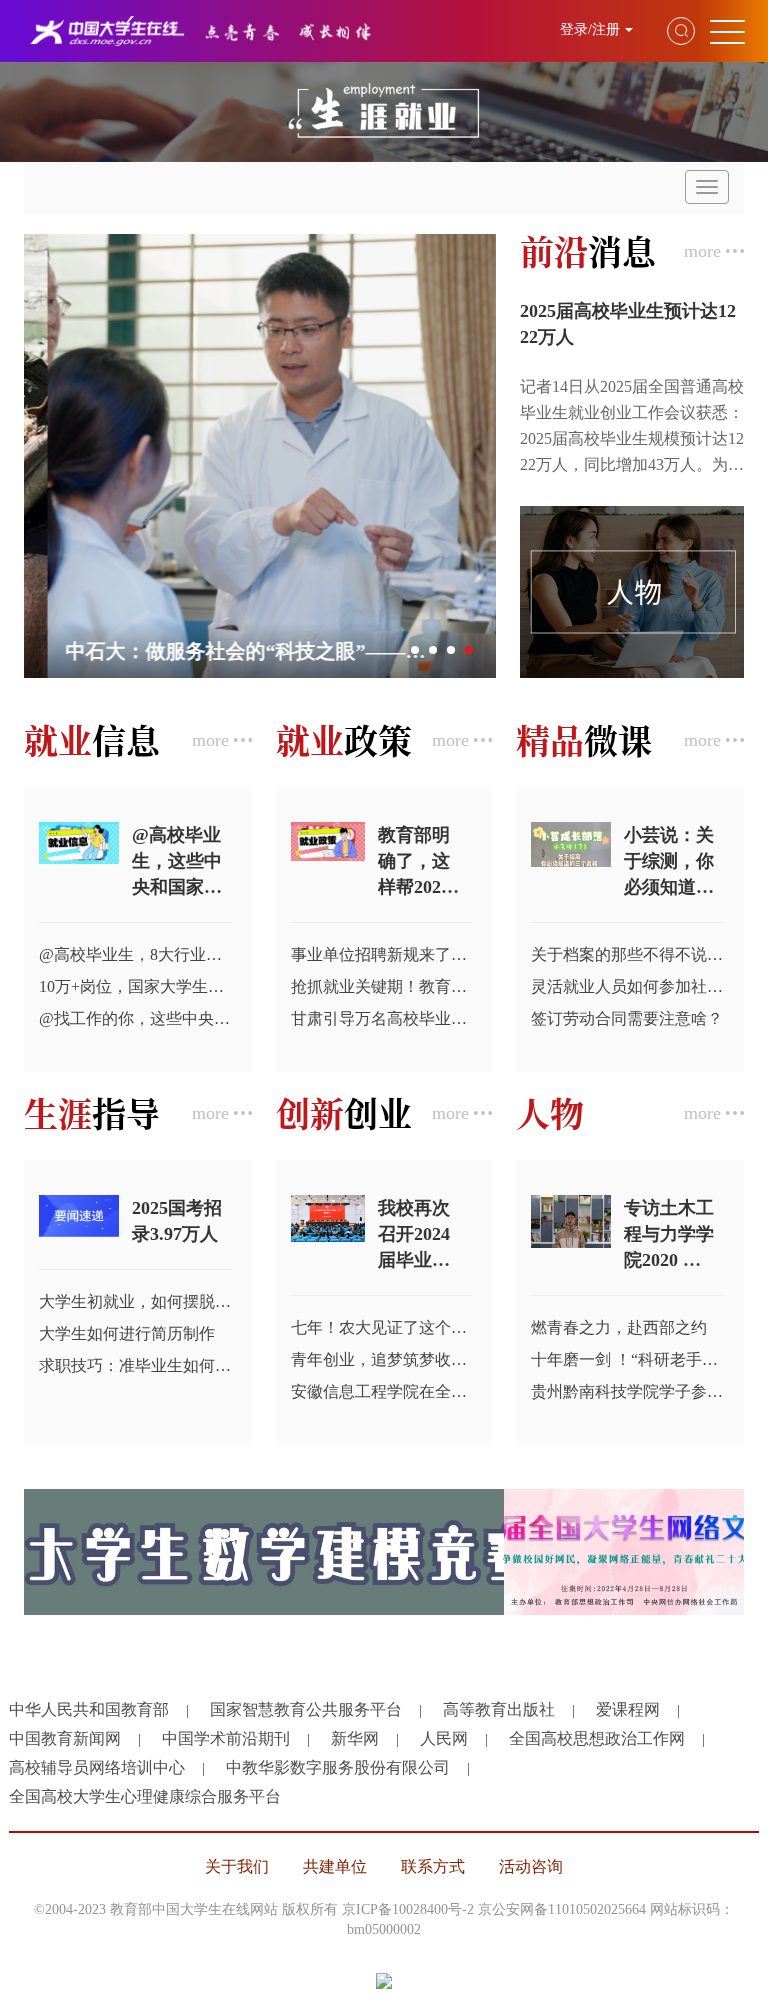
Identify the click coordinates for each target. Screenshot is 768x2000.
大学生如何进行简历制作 (127, 1333)
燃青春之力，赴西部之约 (619, 1327)
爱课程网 (628, 1709)
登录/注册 (590, 29)
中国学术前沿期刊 (226, 1738)
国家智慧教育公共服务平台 (306, 1709)
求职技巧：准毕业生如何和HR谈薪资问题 (135, 1365)
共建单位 (335, 1866)
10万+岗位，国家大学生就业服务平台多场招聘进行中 (135, 986)
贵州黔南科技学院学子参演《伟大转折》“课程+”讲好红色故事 (627, 1391)
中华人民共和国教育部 (89, 1709)
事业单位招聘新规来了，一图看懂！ (381, 954)
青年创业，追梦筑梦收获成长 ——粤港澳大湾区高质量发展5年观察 (381, 1359)
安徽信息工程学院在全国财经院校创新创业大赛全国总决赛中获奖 (381, 1391)
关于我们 (237, 1866)
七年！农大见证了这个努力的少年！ (381, 1327)
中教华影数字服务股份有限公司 (338, 1767)
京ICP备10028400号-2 (408, 1909)
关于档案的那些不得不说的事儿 (627, 954)
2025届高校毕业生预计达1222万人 (628, 324)
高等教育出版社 (499, 1709)
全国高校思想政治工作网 (597, 1738)
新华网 (355, 1738)
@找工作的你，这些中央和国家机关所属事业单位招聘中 (135, 1018)
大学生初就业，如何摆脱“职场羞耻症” (135, 1301)
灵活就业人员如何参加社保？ (627, 986)
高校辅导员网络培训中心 (97, 1767)
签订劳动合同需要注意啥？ (627, 1018)
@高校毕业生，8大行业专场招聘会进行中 (135, 954)
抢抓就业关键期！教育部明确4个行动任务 (381, 986)
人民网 (444, 1738)
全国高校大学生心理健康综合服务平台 (145, 1796)
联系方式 (433, 1866)
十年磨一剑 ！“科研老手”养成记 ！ (627, 1359)
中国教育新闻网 (65, 1738)
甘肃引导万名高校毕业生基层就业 (381, 1018)
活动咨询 (531, 1866)
